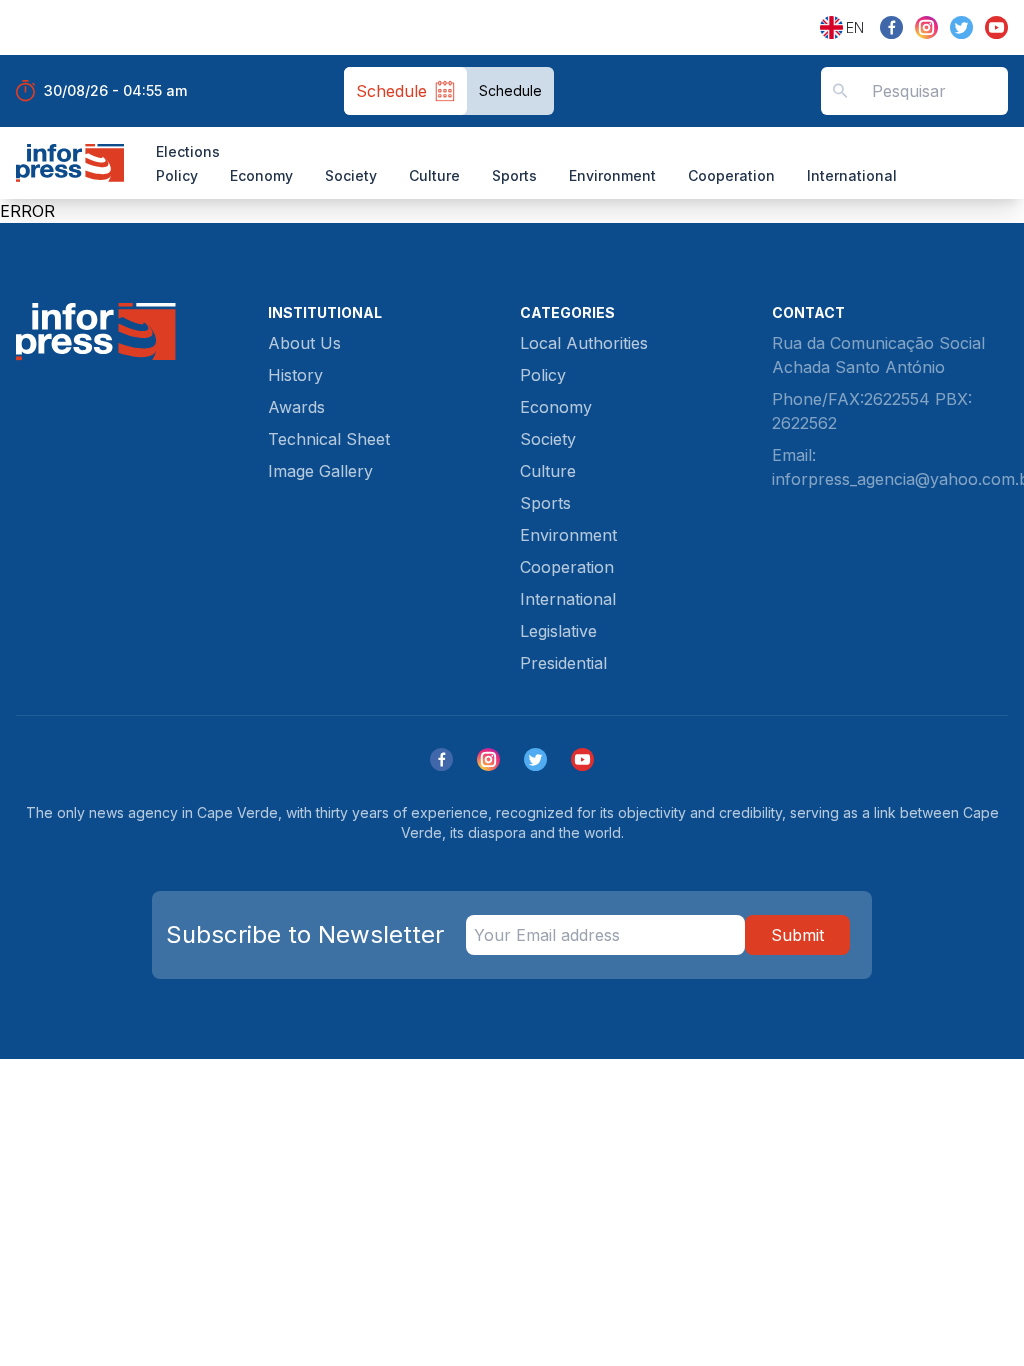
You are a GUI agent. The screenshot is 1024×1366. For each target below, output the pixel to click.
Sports (514, 175)
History (295, 375)
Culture (434, 175)
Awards (296, 407)
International (852, 175)
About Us (304, 343)
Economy (261, 175)
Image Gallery (320, 471)
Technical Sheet (329, 439)
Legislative (558, 631)
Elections (188, 151)
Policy (177, 175)
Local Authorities (584, 343)
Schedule (510, 90)
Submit (797, 935)
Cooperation (731, 175)
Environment (612, 175)
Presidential (563, 663)
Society (351, 175)
